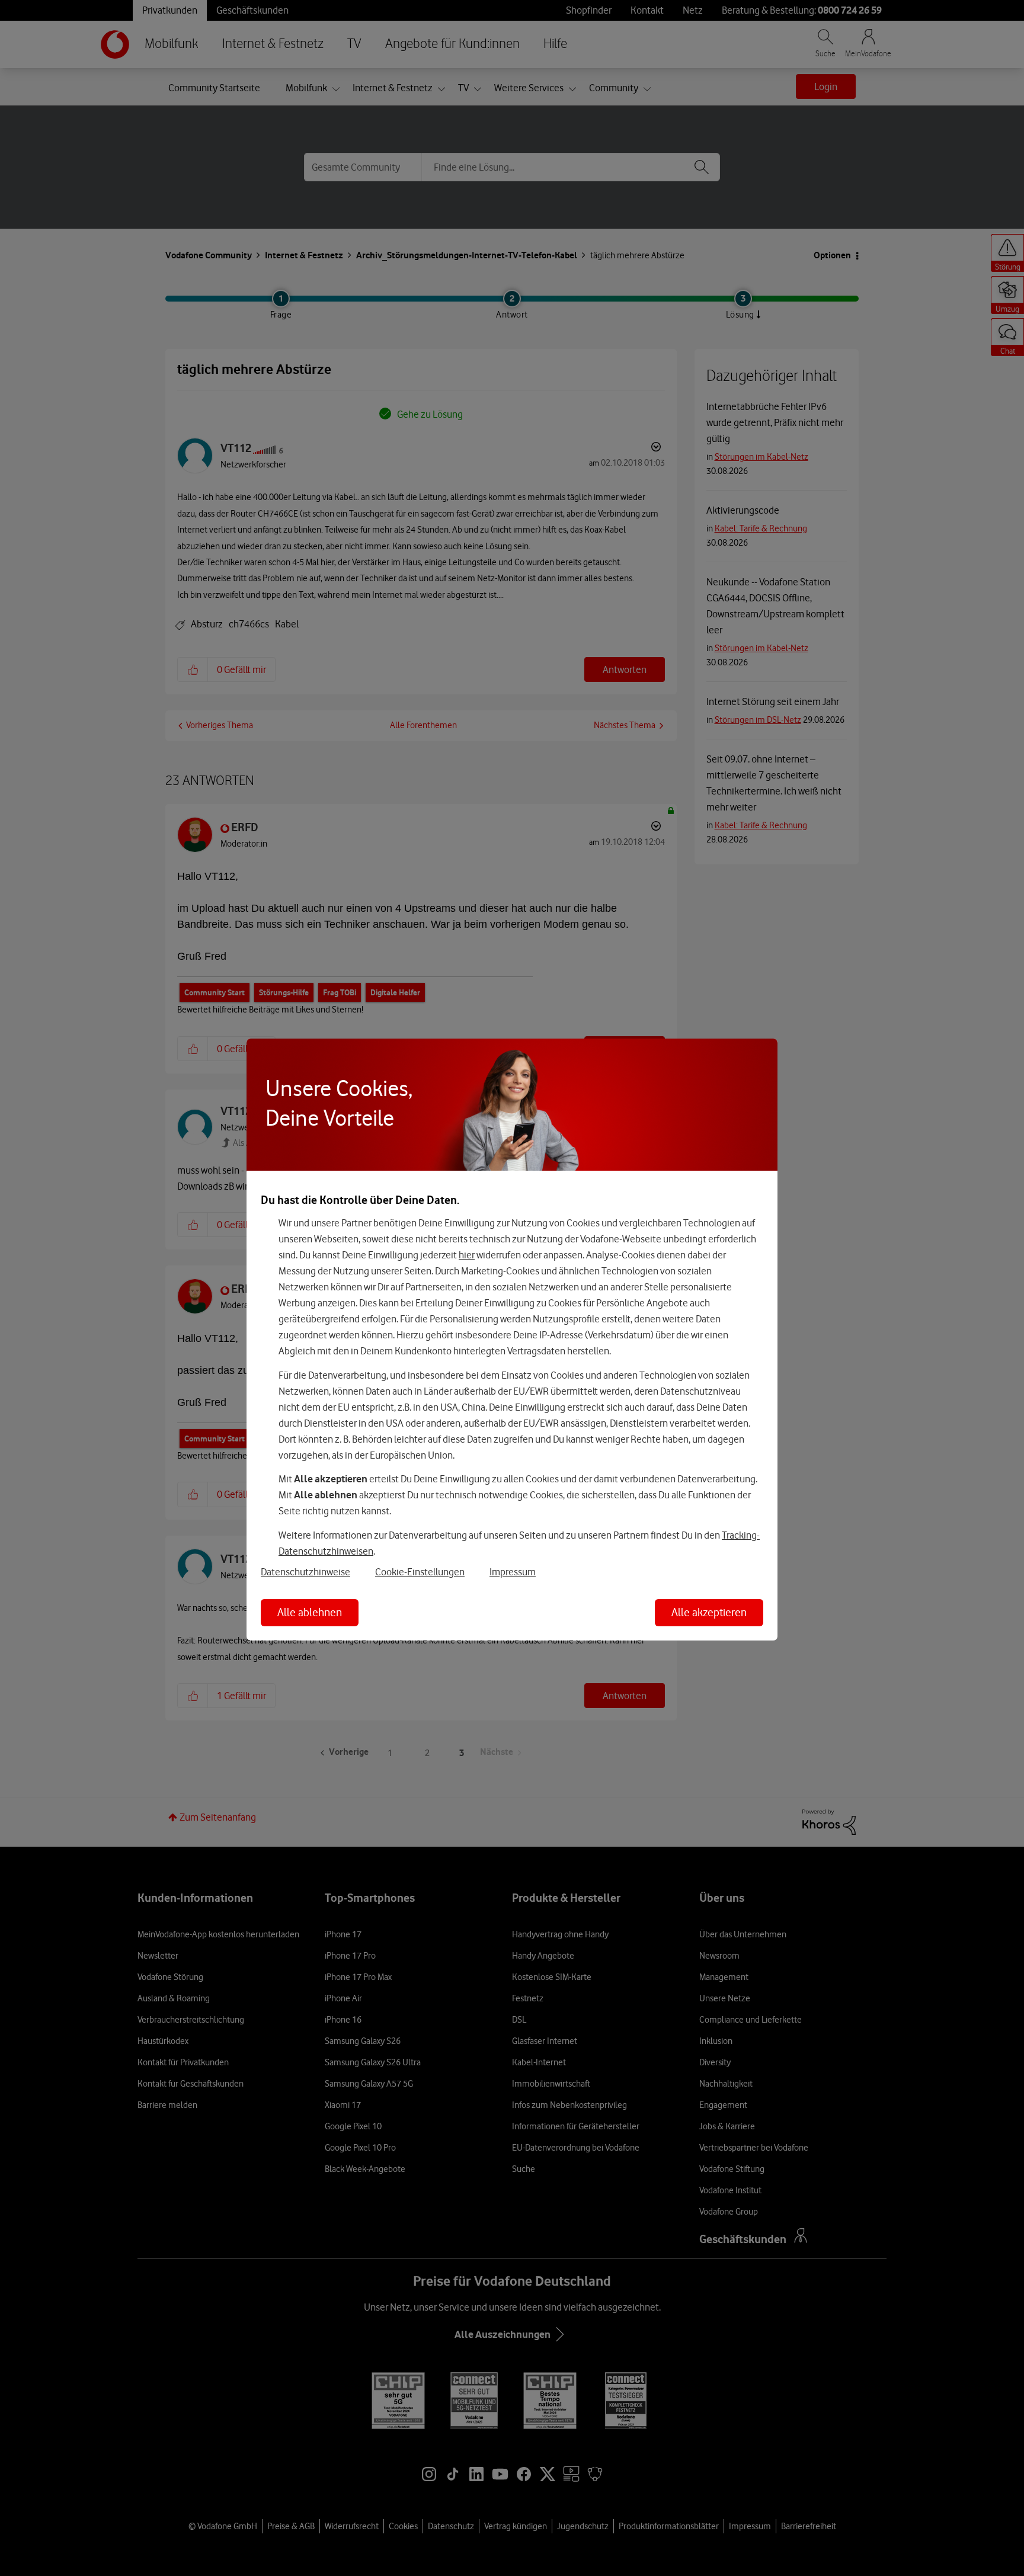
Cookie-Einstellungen (420, 1572)
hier (467, 1255)
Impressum (513, 1572)
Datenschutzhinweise (305, 1572)
